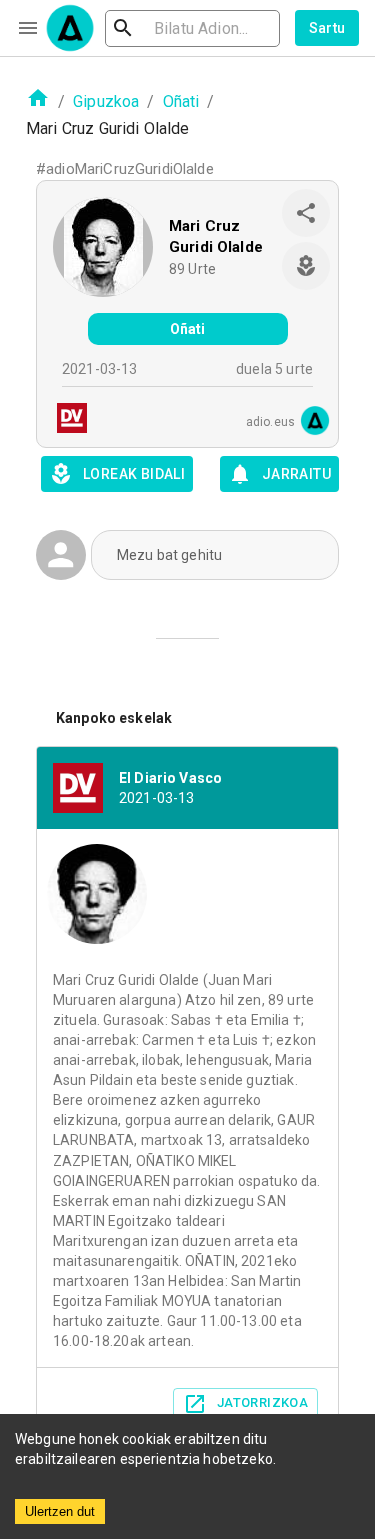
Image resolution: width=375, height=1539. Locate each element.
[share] (306, 213)
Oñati (181, 101)
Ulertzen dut (60, 1511)
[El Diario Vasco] (66, 420)
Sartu (327, 28)
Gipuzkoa (106, 101)
